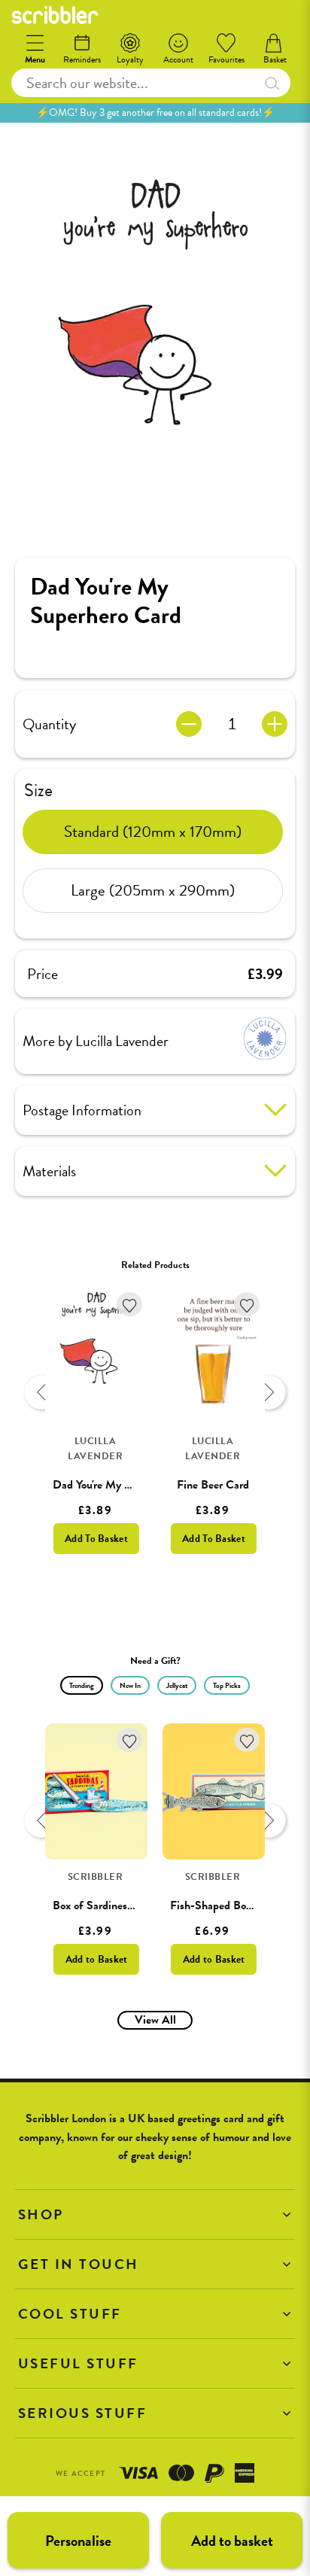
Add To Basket (96, 1539)
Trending (82, 1685)
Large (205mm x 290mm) (153, 890)
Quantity (49, 724)
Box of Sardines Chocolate (115, 1905)
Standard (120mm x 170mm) (153, 832)
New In (130, 1685)
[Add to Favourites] (130, 1305)
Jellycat (177, 1685)
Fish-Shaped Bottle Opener (236, 1905)
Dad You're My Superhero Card (126, 1485)
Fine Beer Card (213, 1485)
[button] (155, 2214)
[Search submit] (272, 83)
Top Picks (227, 1685)
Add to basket (232, 2541)
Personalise (78, 2541)
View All (155, 2020)
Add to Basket (97, 1959)
